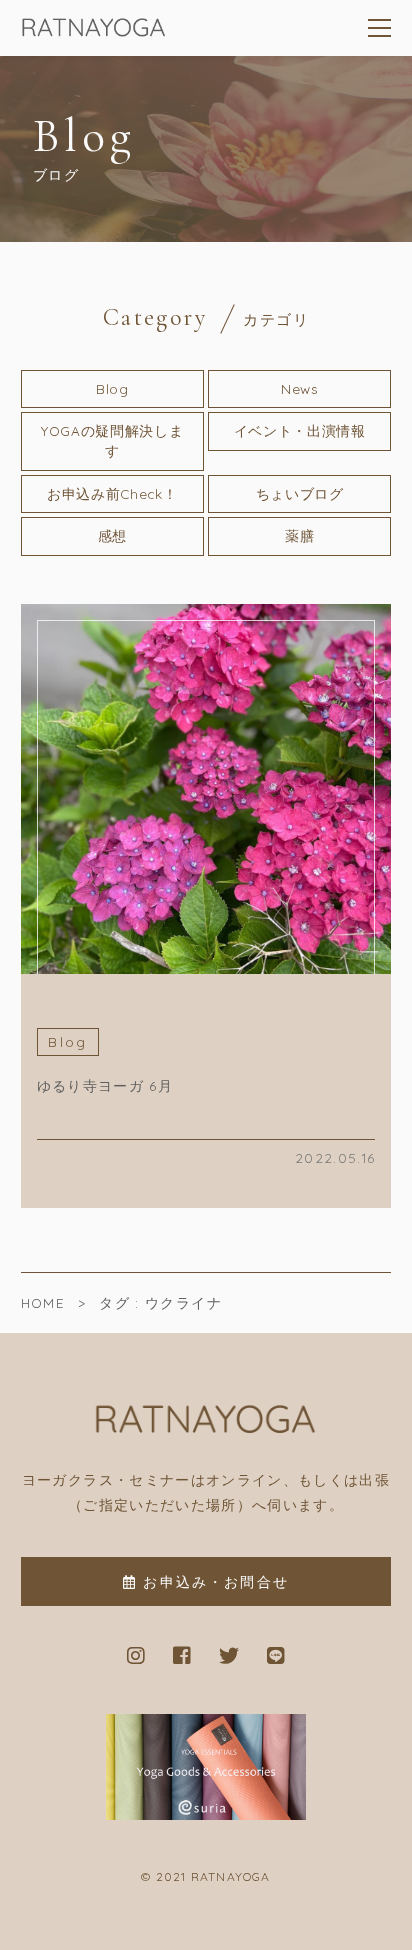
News (300, 388)
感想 (112, 535)
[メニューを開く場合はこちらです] (380, 28)
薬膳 (299, 535)
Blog (112, 388)
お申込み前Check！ (112, 493)
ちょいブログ (300, 493)
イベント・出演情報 (300, 430)
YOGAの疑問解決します (112, 440)
